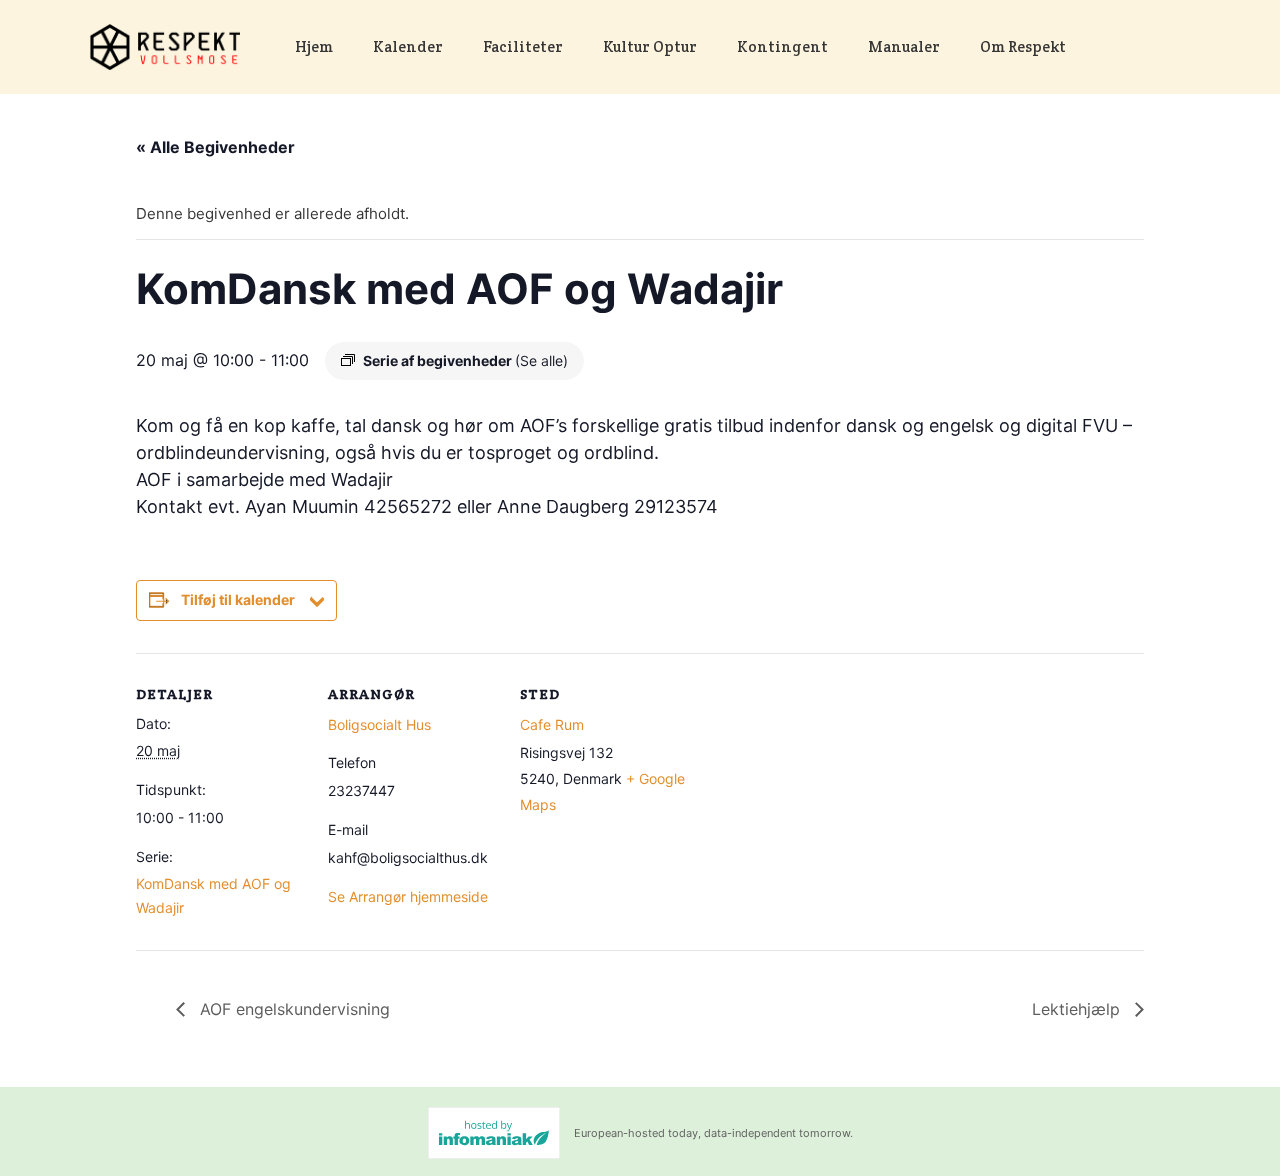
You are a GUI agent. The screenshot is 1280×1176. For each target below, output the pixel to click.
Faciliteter (523, 46)
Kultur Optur (650, 46)
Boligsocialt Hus (379, 724)
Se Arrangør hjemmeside (408, 896)
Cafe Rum (552, 724)
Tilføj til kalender (238, 599)
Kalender (408, 46)
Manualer (904, 46)
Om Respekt (1023, 46)
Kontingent (782, 46)
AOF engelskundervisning (292, 1009)
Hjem (314, 46)
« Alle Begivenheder (215, 147)
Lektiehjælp (1078, 1009)
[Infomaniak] (494, 1133)
